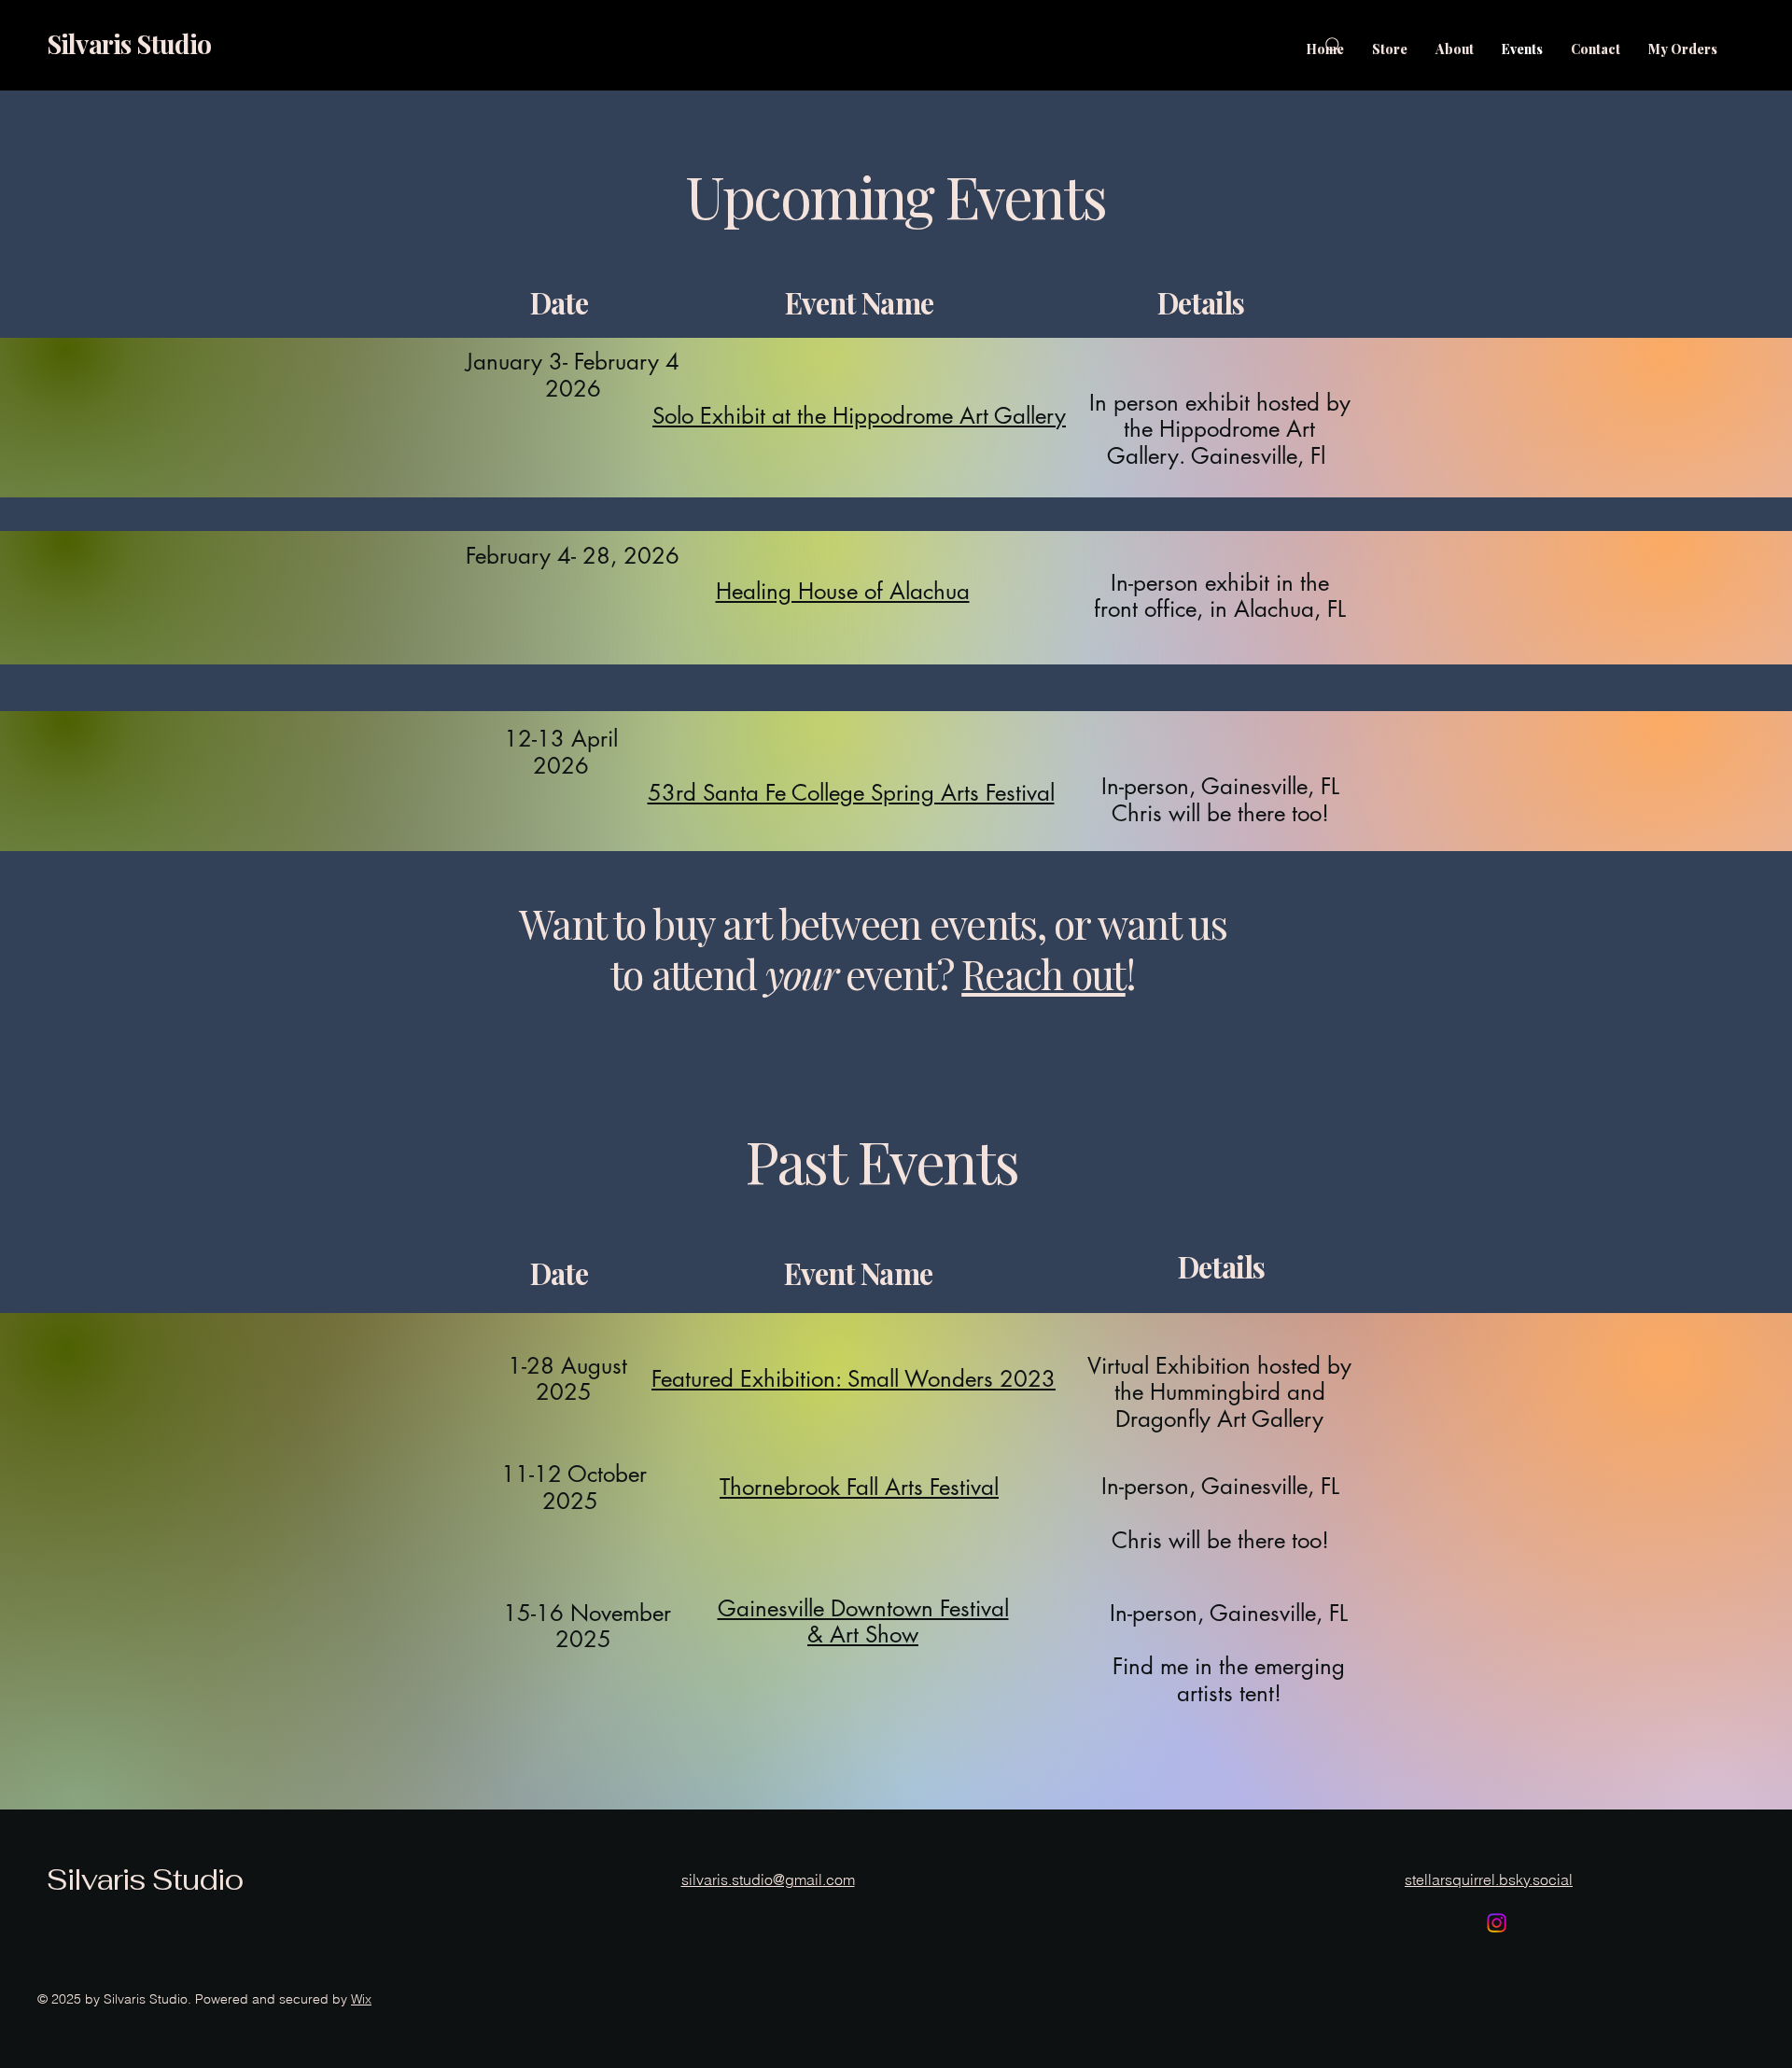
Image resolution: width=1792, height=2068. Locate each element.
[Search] (1334, 46)
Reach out (1043, 973)
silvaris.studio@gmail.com (768, 1879)
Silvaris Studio (129, 43)
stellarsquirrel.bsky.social (1489, 1879)
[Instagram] (1497, 1923)
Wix (361, 1999)
